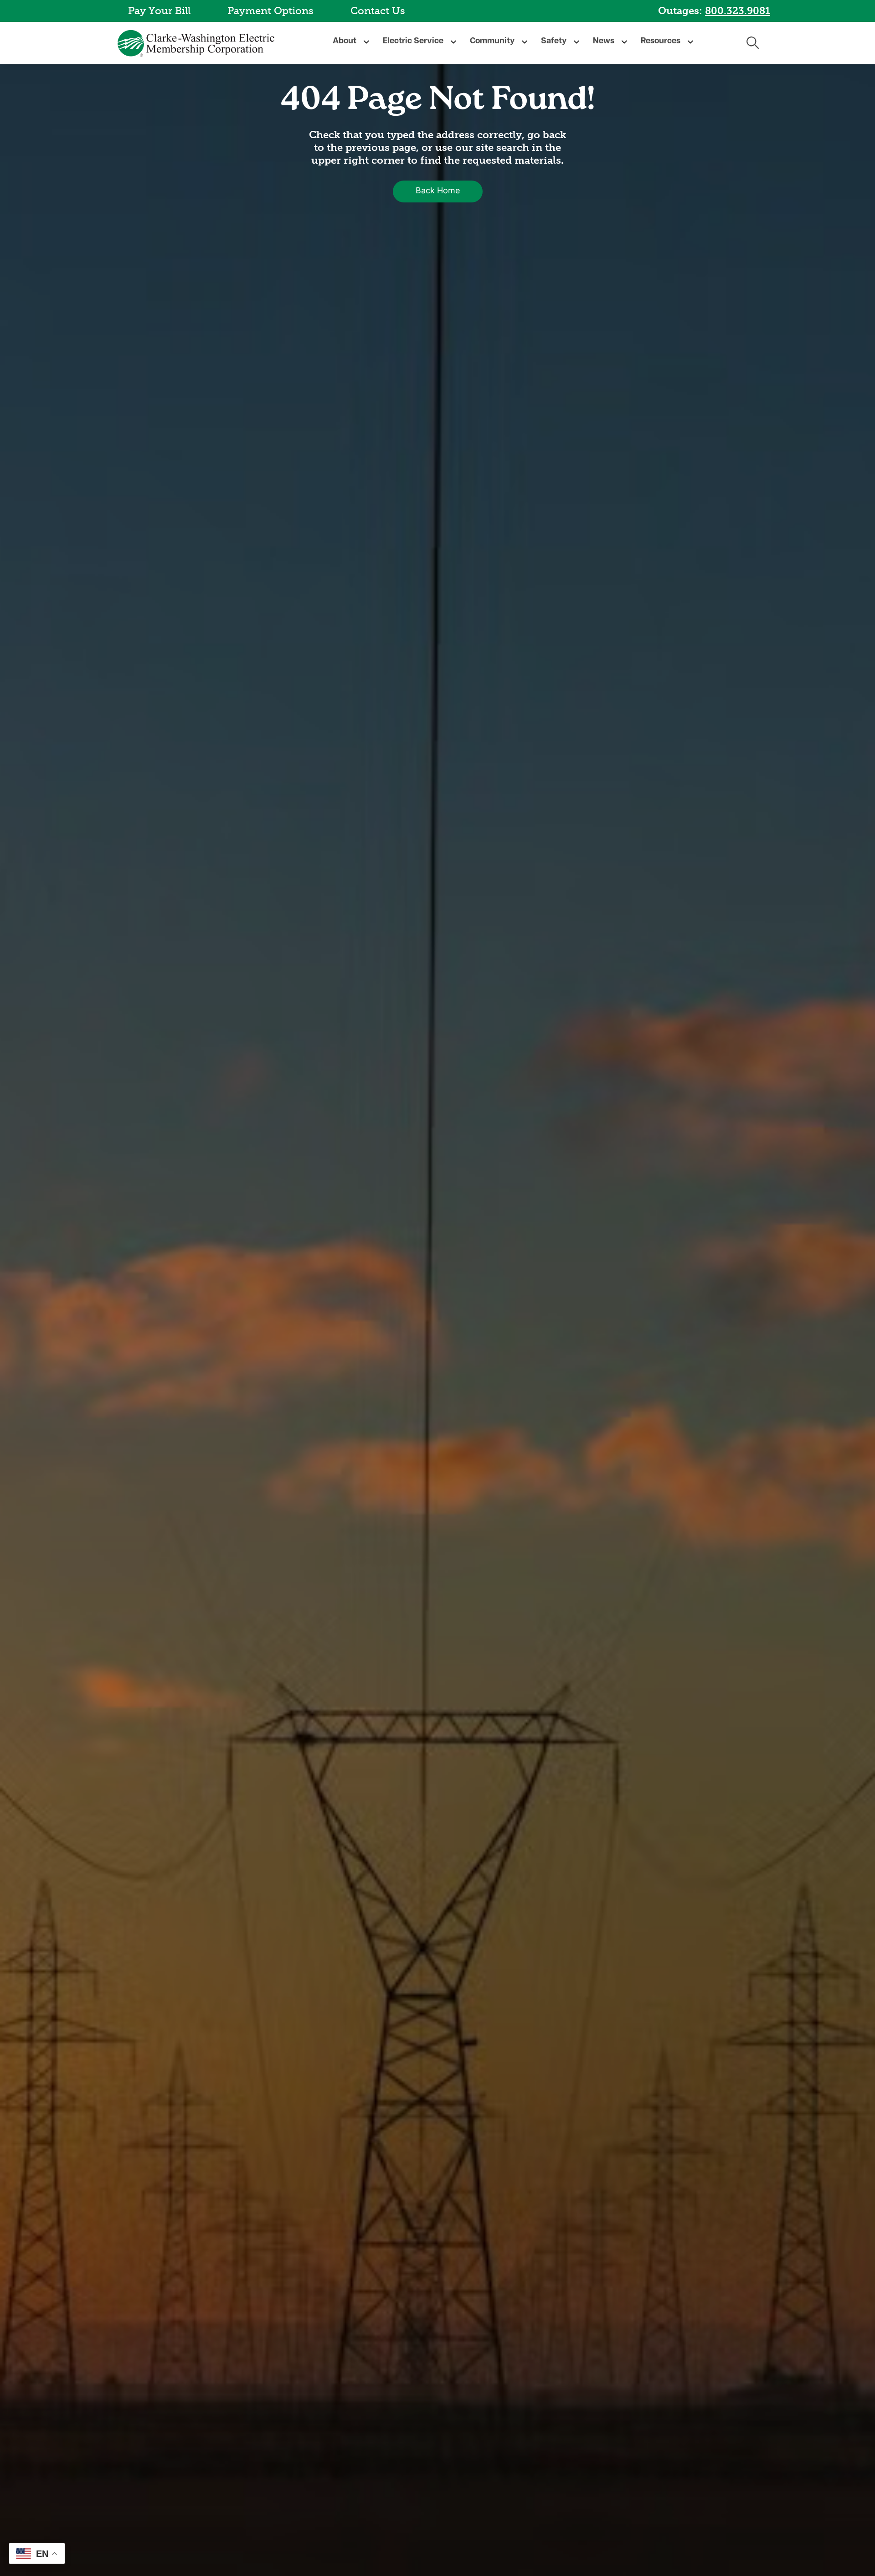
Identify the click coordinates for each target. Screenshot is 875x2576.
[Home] (198, 43)
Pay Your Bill (159, 11)
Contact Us (378, 11)
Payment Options (270, 11)
